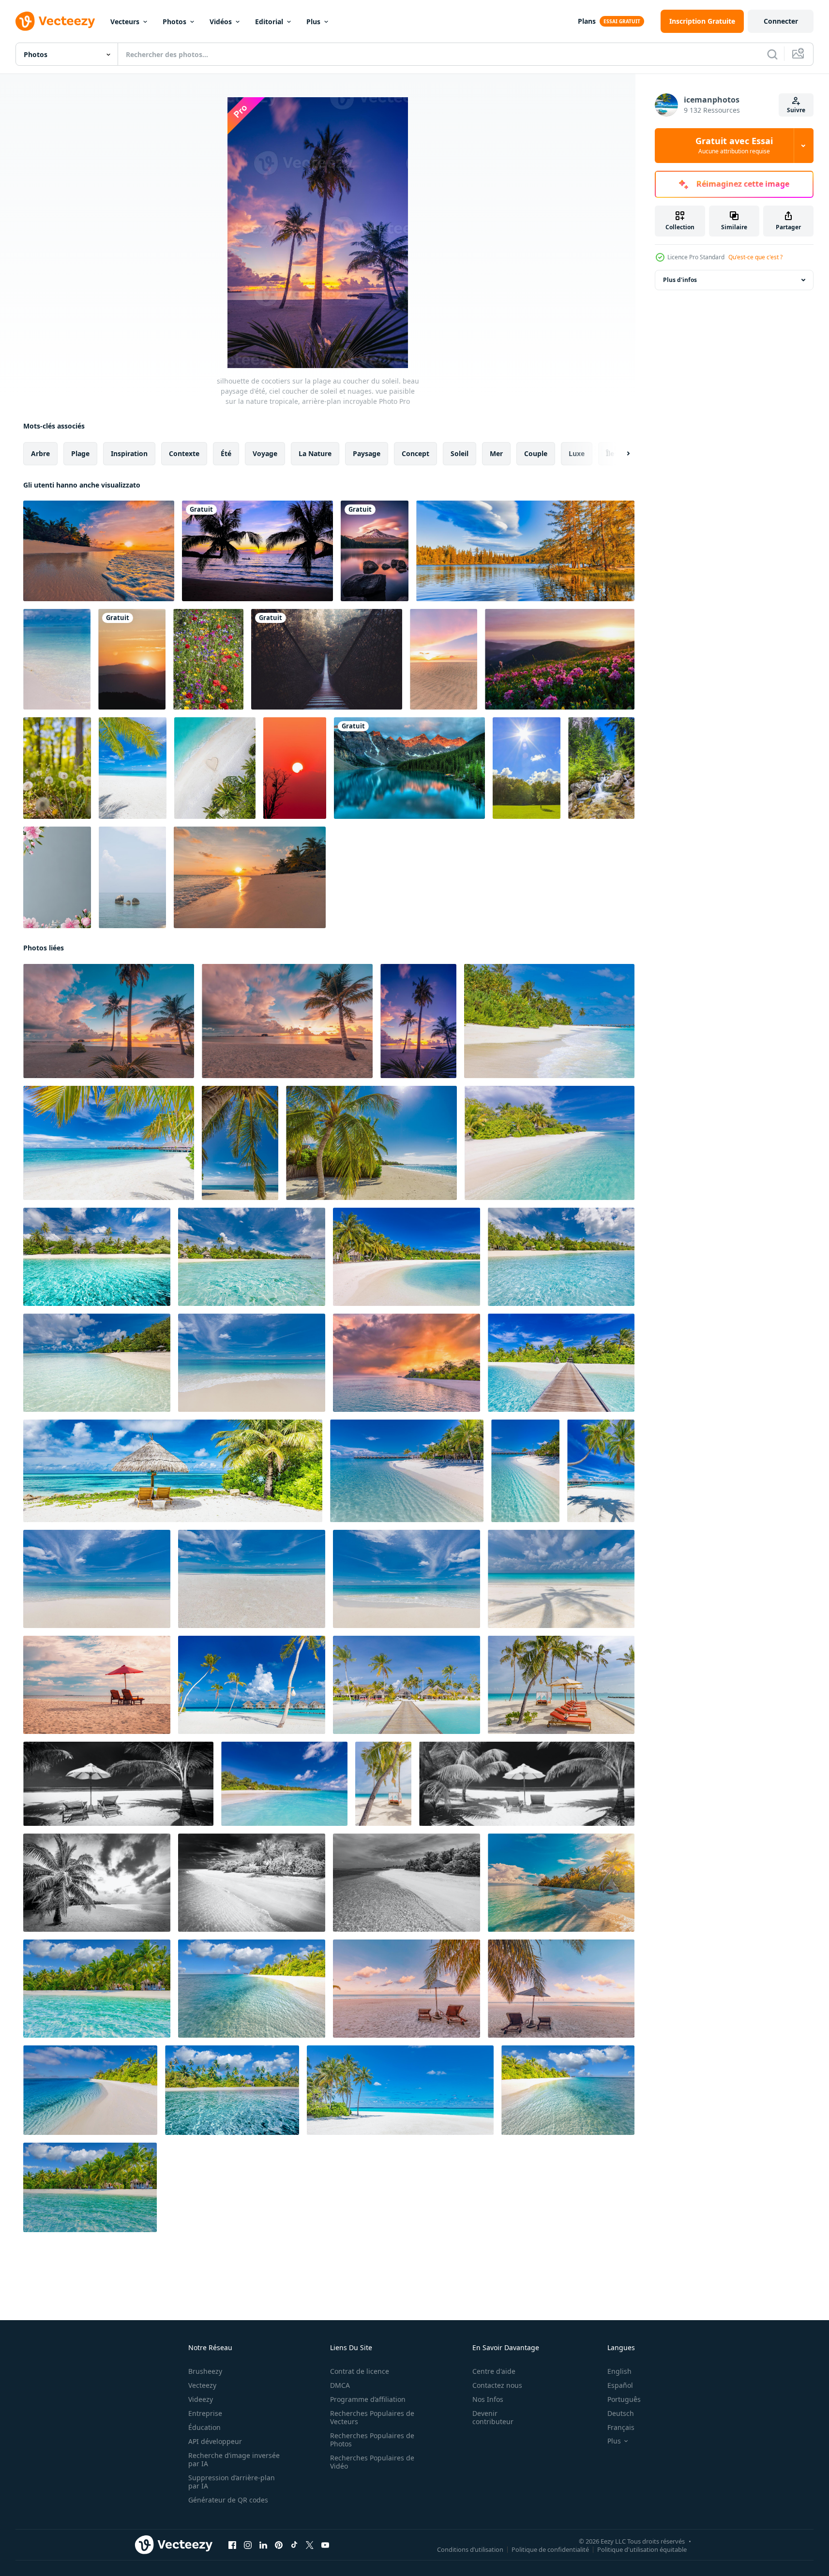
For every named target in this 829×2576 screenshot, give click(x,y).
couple (536, 453)
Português (624, 2399)
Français (621, 2427)
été (226, 453)
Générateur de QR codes (228, 2500)
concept (415, 453)
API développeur (215, 2441)
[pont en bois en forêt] (327, 659)
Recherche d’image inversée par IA (234, 2459)
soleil (460, 453)
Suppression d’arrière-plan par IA (232, 2482)
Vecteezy (202, 2385)
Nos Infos (488, 2399)
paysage (367, 453)
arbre (40, 453)
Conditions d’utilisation (470, 2549)
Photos (174, 22)
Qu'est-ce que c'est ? (755, 257)
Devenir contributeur (493, 2417)
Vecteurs (125, 22)
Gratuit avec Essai (734, 146)
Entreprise (205, 2413)
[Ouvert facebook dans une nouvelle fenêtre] (232, 2545)
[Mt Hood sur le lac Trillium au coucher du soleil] (375, 551)
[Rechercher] (772, 54)
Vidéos (221, 22)
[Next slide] (620, 454)
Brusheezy (205, 2371)
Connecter (781, 21)
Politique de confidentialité (550, 2549)
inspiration (129, 453)
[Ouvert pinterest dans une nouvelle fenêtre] (279, 2545)
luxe (577, 453)
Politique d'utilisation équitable (642, 2549)
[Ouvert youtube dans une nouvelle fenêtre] (325, 2545)
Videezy (201, 2399)
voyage (265, 453)
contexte (184, 453)
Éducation (204, 2427)
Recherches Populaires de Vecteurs (372, 2417)
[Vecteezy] (55, 21)
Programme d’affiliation (368, 2399)
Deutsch (621, 2413)
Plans (587, 21)
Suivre (796, 110)
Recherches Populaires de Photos (372, 2440)
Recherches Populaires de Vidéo (372, 2462)
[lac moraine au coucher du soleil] (409, 768)
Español (620, 2385)
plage (80, 453)
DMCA (340, 2385)
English (619, 2371)
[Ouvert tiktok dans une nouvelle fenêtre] (294, 2545)
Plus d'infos (680, 280)
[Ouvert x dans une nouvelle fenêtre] (310, 2545)
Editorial (269, 22)
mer (496, 453)
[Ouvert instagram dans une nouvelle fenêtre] (248, 2545)
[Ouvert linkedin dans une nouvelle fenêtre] (263, 2545)
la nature (315, 453)
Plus (313, 22)
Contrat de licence (360, 2371)
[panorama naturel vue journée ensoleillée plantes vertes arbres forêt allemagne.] (527, 768)
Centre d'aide (494, 2371)
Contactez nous (497, 2385)
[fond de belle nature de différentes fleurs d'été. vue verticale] (208, 659)
